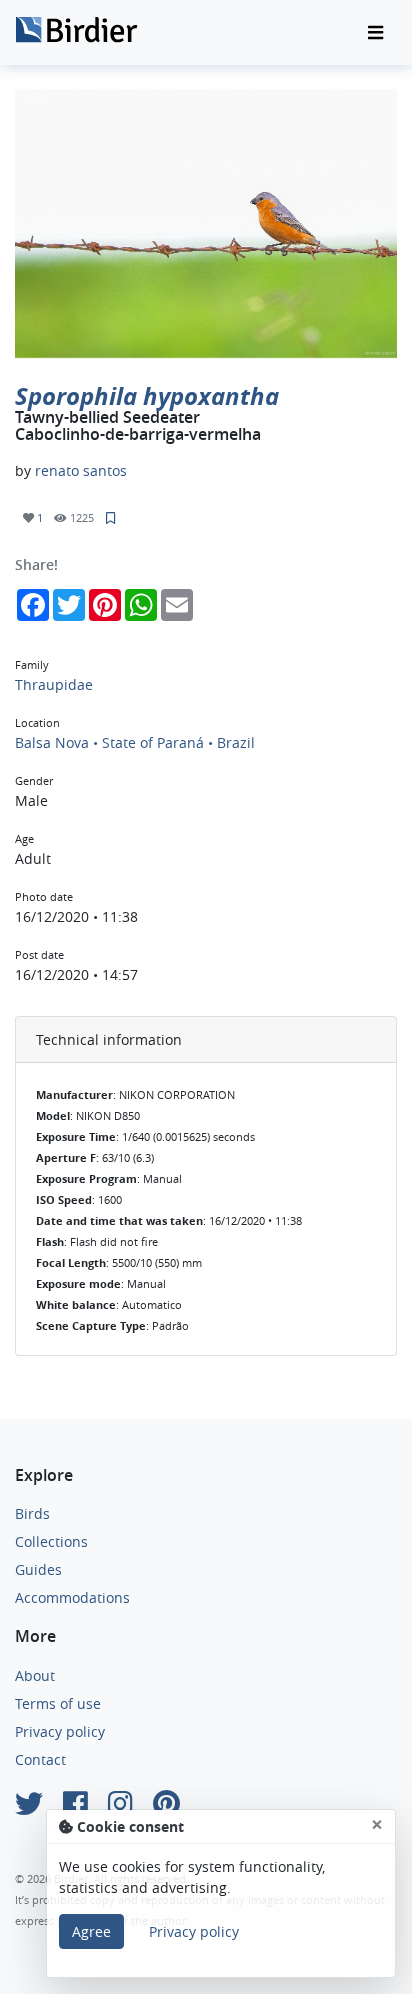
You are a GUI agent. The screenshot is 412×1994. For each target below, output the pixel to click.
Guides (38, 1569)
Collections (51, 1541)
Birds (32, 1513)
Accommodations (72, 1597)
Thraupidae (54, 684)
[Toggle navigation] (375, 33)
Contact (40, 1759)
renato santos (81, 470)
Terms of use (58, 1703)
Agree (91, 1931)
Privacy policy (60, 1731)
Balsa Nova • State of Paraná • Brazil (135, 742)
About (35, 1675)
